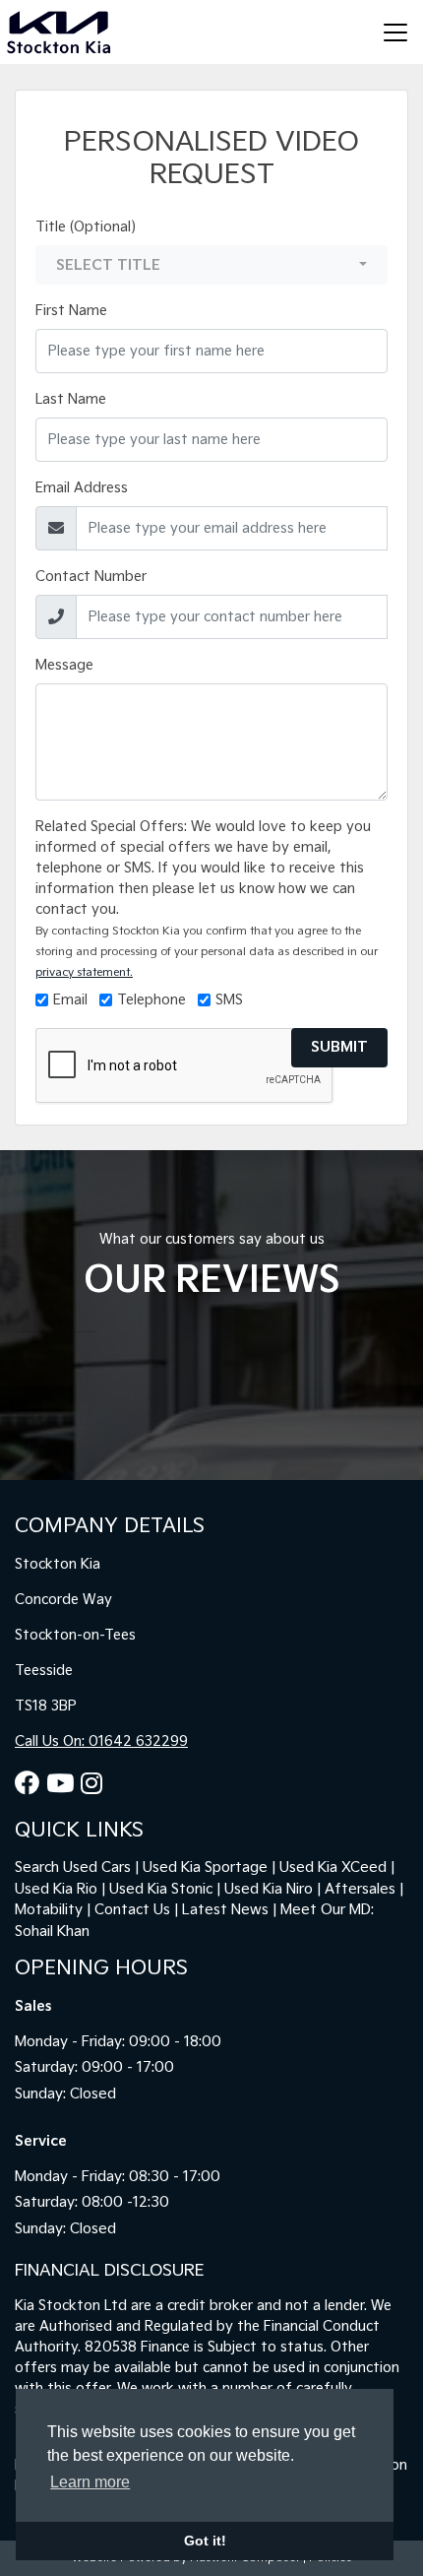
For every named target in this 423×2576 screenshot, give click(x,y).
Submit (339, 1047)
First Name (71, 311)
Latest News (225, 1910)
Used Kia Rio (56, 1889)
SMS (229, 1000)
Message (64, 665)
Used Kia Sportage (205, 1868)
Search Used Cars (73, 1868)
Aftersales (360, 1889)
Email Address (82, 488)
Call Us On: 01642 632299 (101, 1741)
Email (70, 1000)
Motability (49, 1910)
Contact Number (91, 577)
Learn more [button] (90, 2482)
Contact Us (132, 1910)
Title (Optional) (86, 227)
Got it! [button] (205, 2541)
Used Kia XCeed (333, 1868)
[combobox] (211, 265)
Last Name (71, 399)
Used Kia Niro (269, 1889)
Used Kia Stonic (161, 1889)
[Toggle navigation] (395, 32)
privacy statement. (84, 972)
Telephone (151, 1000)
